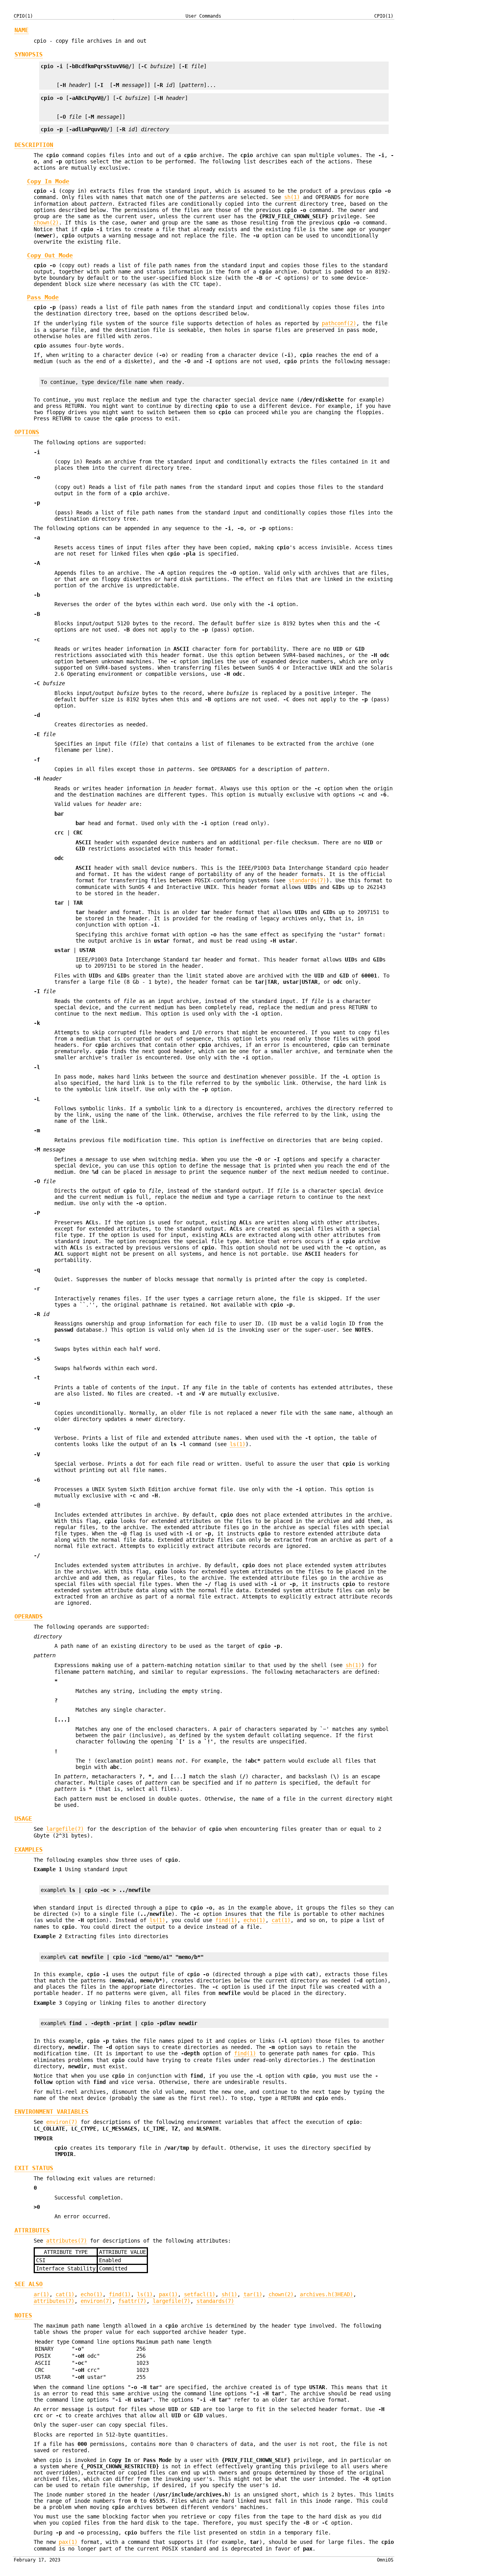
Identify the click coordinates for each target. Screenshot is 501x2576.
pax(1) (168, 2294)
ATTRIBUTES (32, 2230)
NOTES (23, 2315)
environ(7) (62, 2122)
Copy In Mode (48, 181)
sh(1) (292, 197)
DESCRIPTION (34, 145)
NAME (22, 30)
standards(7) (307, 880)
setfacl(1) (200, 2294)
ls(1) (238, 1444)
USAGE (23, 1819)
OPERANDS (29, 1617)
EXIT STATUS (34, 2168)
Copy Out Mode (50, 255)
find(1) (226, 1920)
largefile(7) (65, 1829)
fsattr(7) (132, 2301)
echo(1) (254, 1920)
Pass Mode (43, 297)
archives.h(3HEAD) (326, 2294)
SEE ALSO (29, 2284)
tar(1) (253, 2294)
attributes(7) (67, 2241)
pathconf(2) (339, 323)
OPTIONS (27, 432)
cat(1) (281, 1920)
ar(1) (41, 2294)
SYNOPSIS (29, 54)
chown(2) (46, 223)
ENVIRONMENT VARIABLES (51, 2112)
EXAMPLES (29, 1850)
